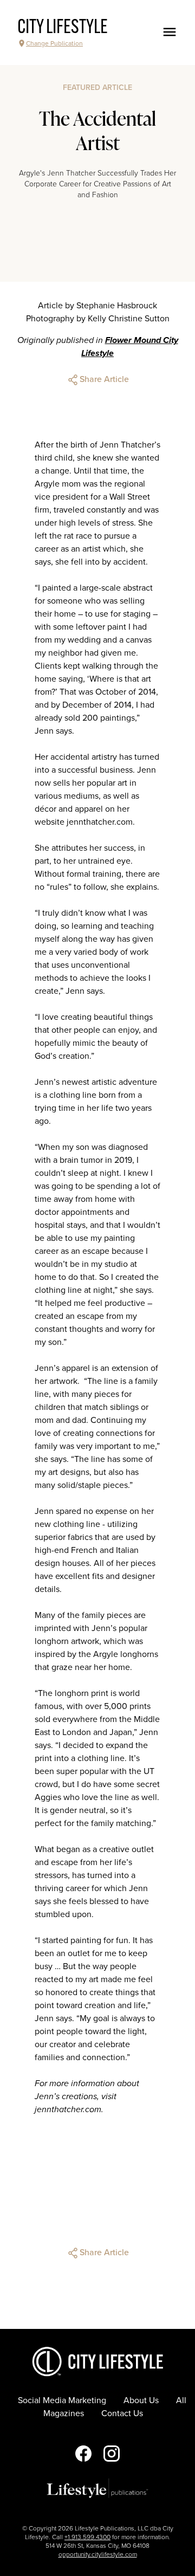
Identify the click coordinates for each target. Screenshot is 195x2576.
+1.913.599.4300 (87, 2537)
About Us (141, 2400)
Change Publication (54, 43)
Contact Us (122, 2413)
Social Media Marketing (62, 2400)
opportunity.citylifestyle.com (98, 2554)
